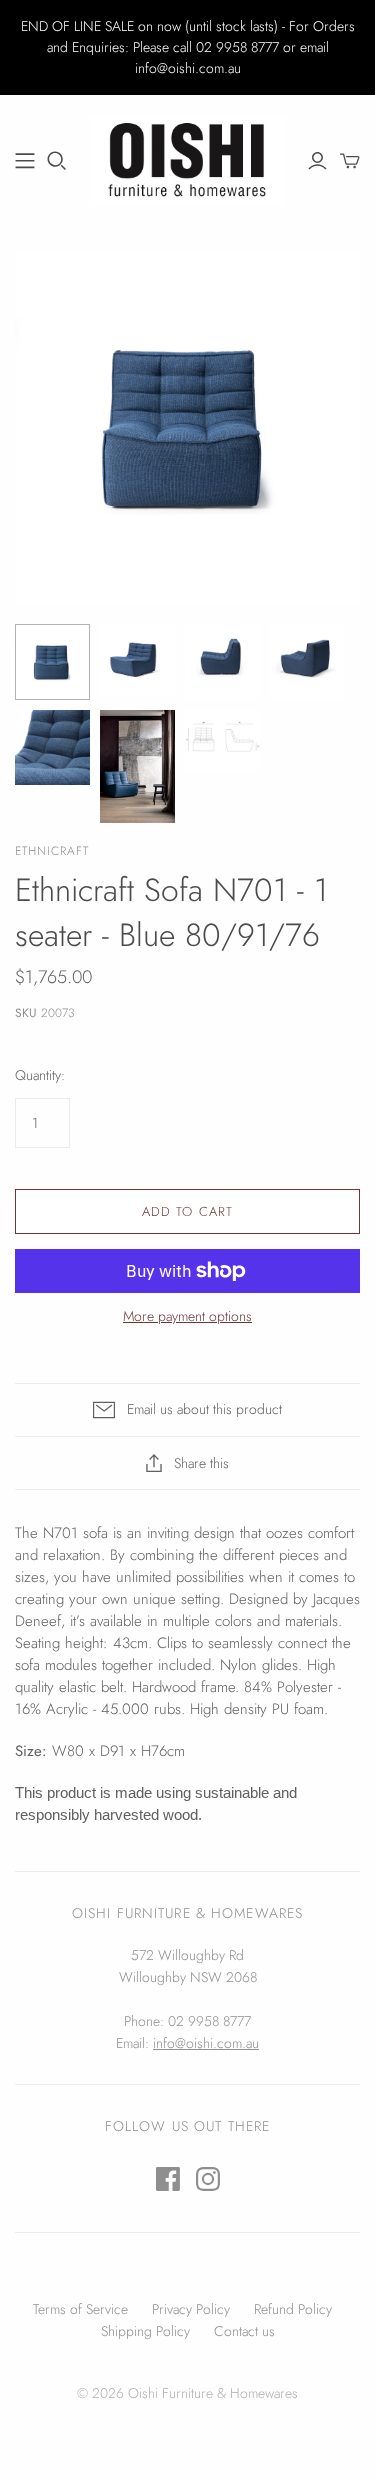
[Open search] (57, 161)
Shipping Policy (145, 2331)
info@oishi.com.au (206, 2043)
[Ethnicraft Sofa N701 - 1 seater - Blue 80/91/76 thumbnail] (52, 662)
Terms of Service (80, 2309)
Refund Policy (293, 2309)
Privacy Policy (191, 2309)
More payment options (187, 1316)
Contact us (244, 2331)
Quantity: (40, 1075)
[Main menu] (25, 161)
